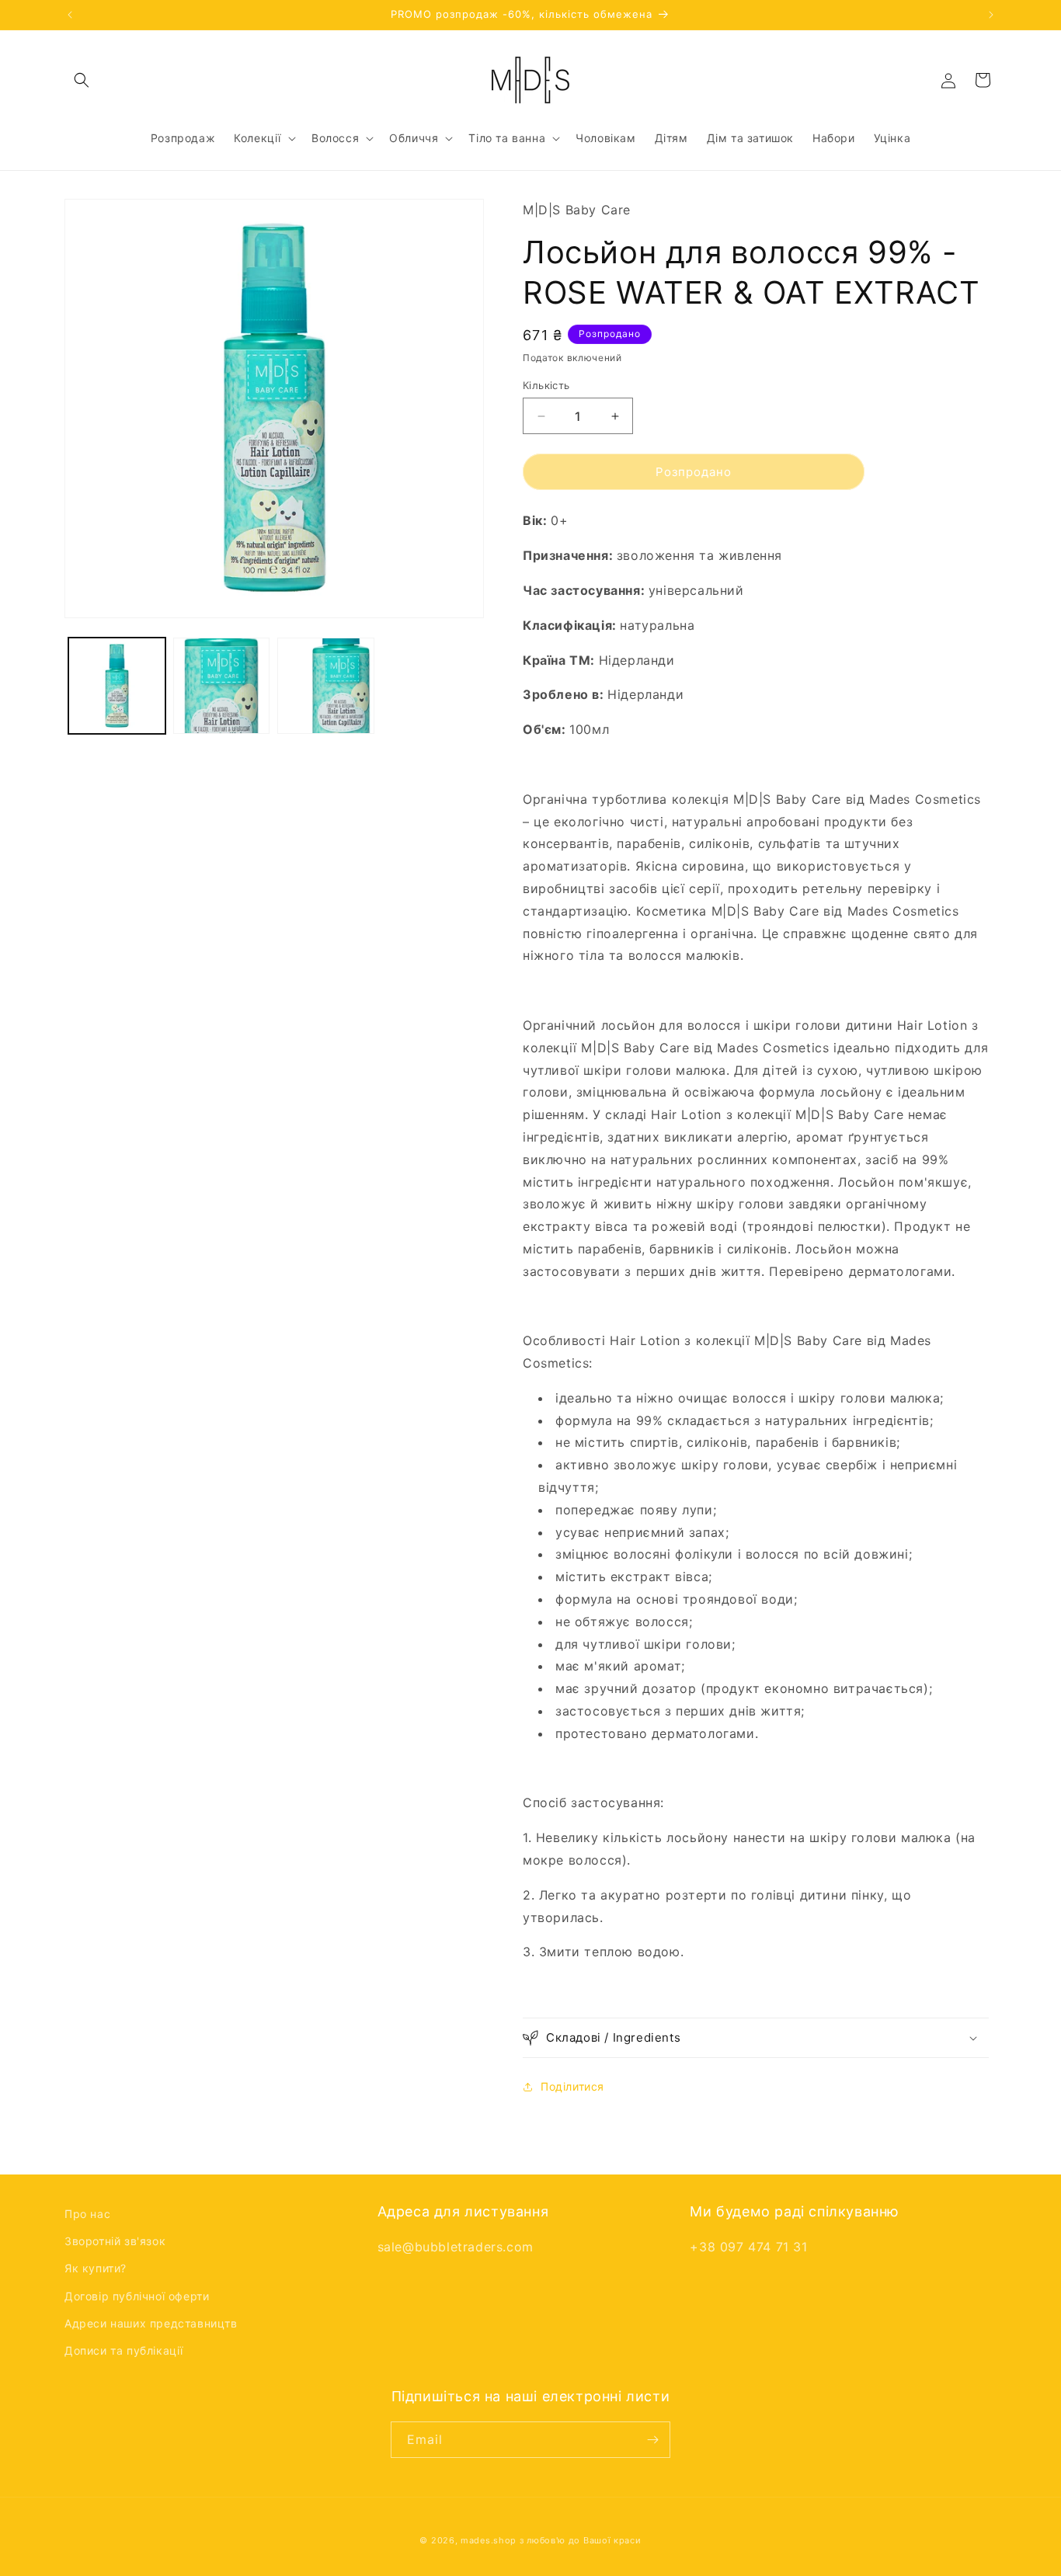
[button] (82, 80)
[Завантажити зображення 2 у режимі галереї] (222, 686)
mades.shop (489, 2540)
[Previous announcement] (70, 15)
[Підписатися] (652, 2440)
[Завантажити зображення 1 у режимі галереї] (117, 686)
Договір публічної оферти (137, 2296)
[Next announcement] (991, 15)
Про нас (87, 2214)
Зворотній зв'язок (115, 2241)
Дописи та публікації (124, 2350)
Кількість (546, 385)
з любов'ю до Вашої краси (581, 2540)
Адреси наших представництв (151, 2323)
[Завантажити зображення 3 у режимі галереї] (326, 686)
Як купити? (96, 2268)
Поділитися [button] (572, 2086)
